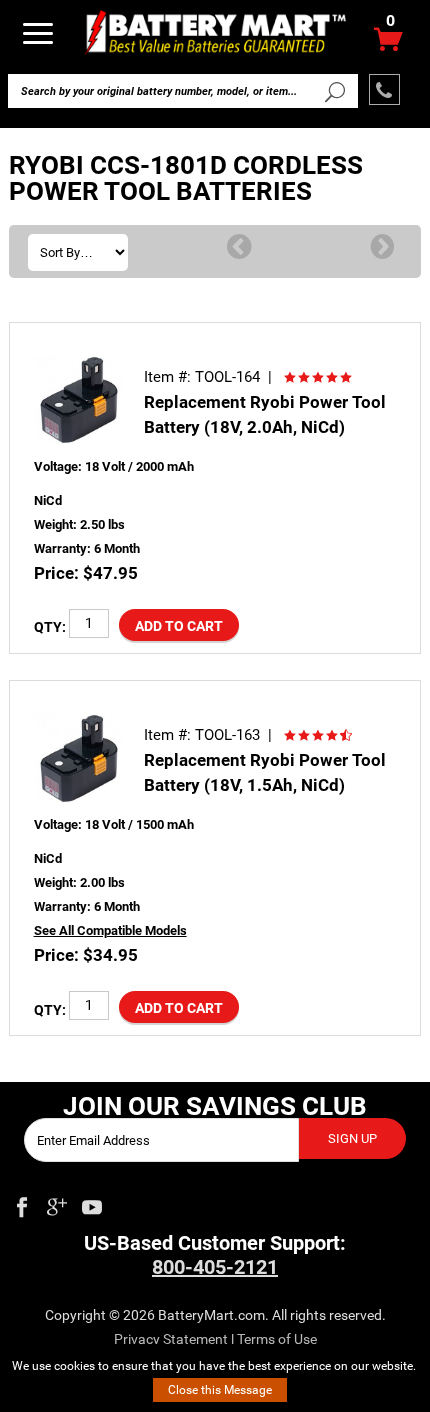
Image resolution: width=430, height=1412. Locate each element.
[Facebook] (22, 1203)
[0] (388, 44)
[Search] (334, 91)
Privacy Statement (171, 1339)
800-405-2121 (215, 1267)
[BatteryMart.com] (215, 31)
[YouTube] (92, 1203)
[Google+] (57, 1203)
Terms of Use (277, 1339)
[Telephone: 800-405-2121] (384, 89)
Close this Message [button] (220, 1390)
